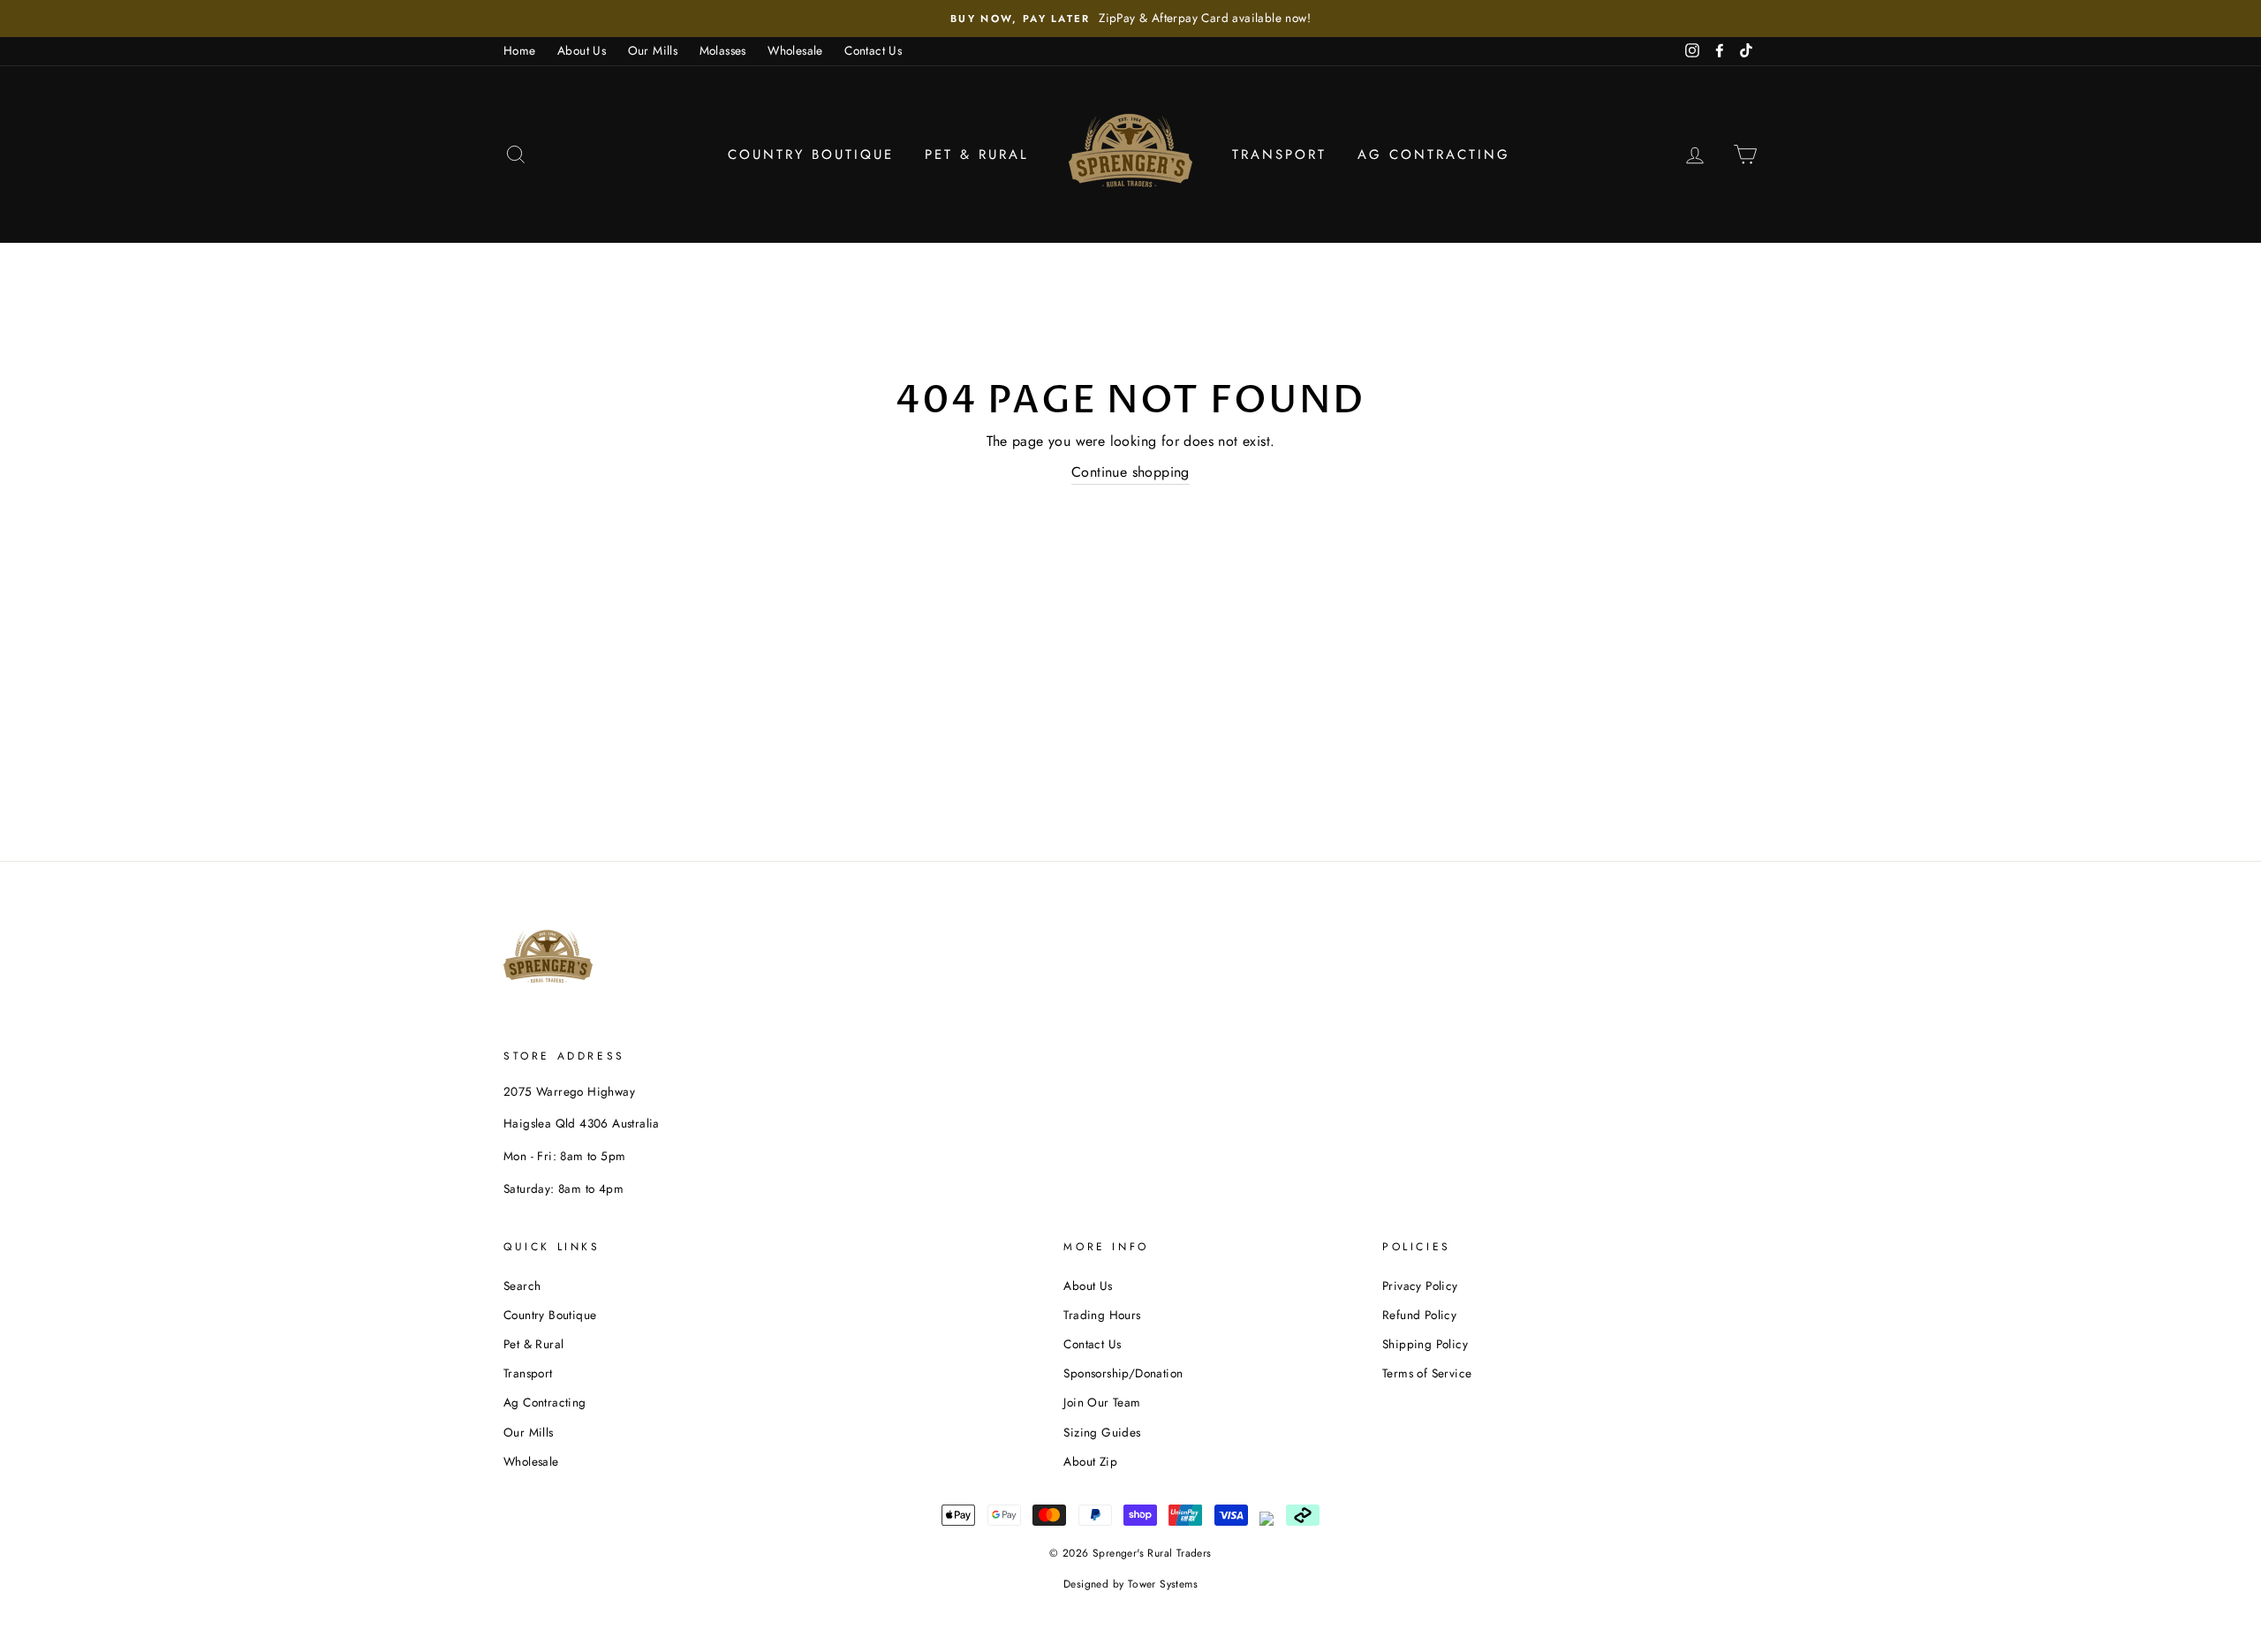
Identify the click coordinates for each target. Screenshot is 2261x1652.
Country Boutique (811, 155)
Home (520, 50)
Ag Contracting (1434, 155)
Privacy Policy (1420, 1286)
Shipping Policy (1425, 1344)
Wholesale (795, 50)
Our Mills (653, 50)
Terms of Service (1427, 1373)
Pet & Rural (977, 155)
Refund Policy (1419, 1315)
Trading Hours (1102, 1315)
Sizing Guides (1102, 1432)
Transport (1279, 155)
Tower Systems (1163, 1584)
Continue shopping (1130, 472)
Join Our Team (1102, 1402)
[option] (1130, 19)
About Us (582, 50)
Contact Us (873, 50)
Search (522, 1286)
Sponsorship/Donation (1123, 1373)
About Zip (1090, 1461)
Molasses (723, 50)
